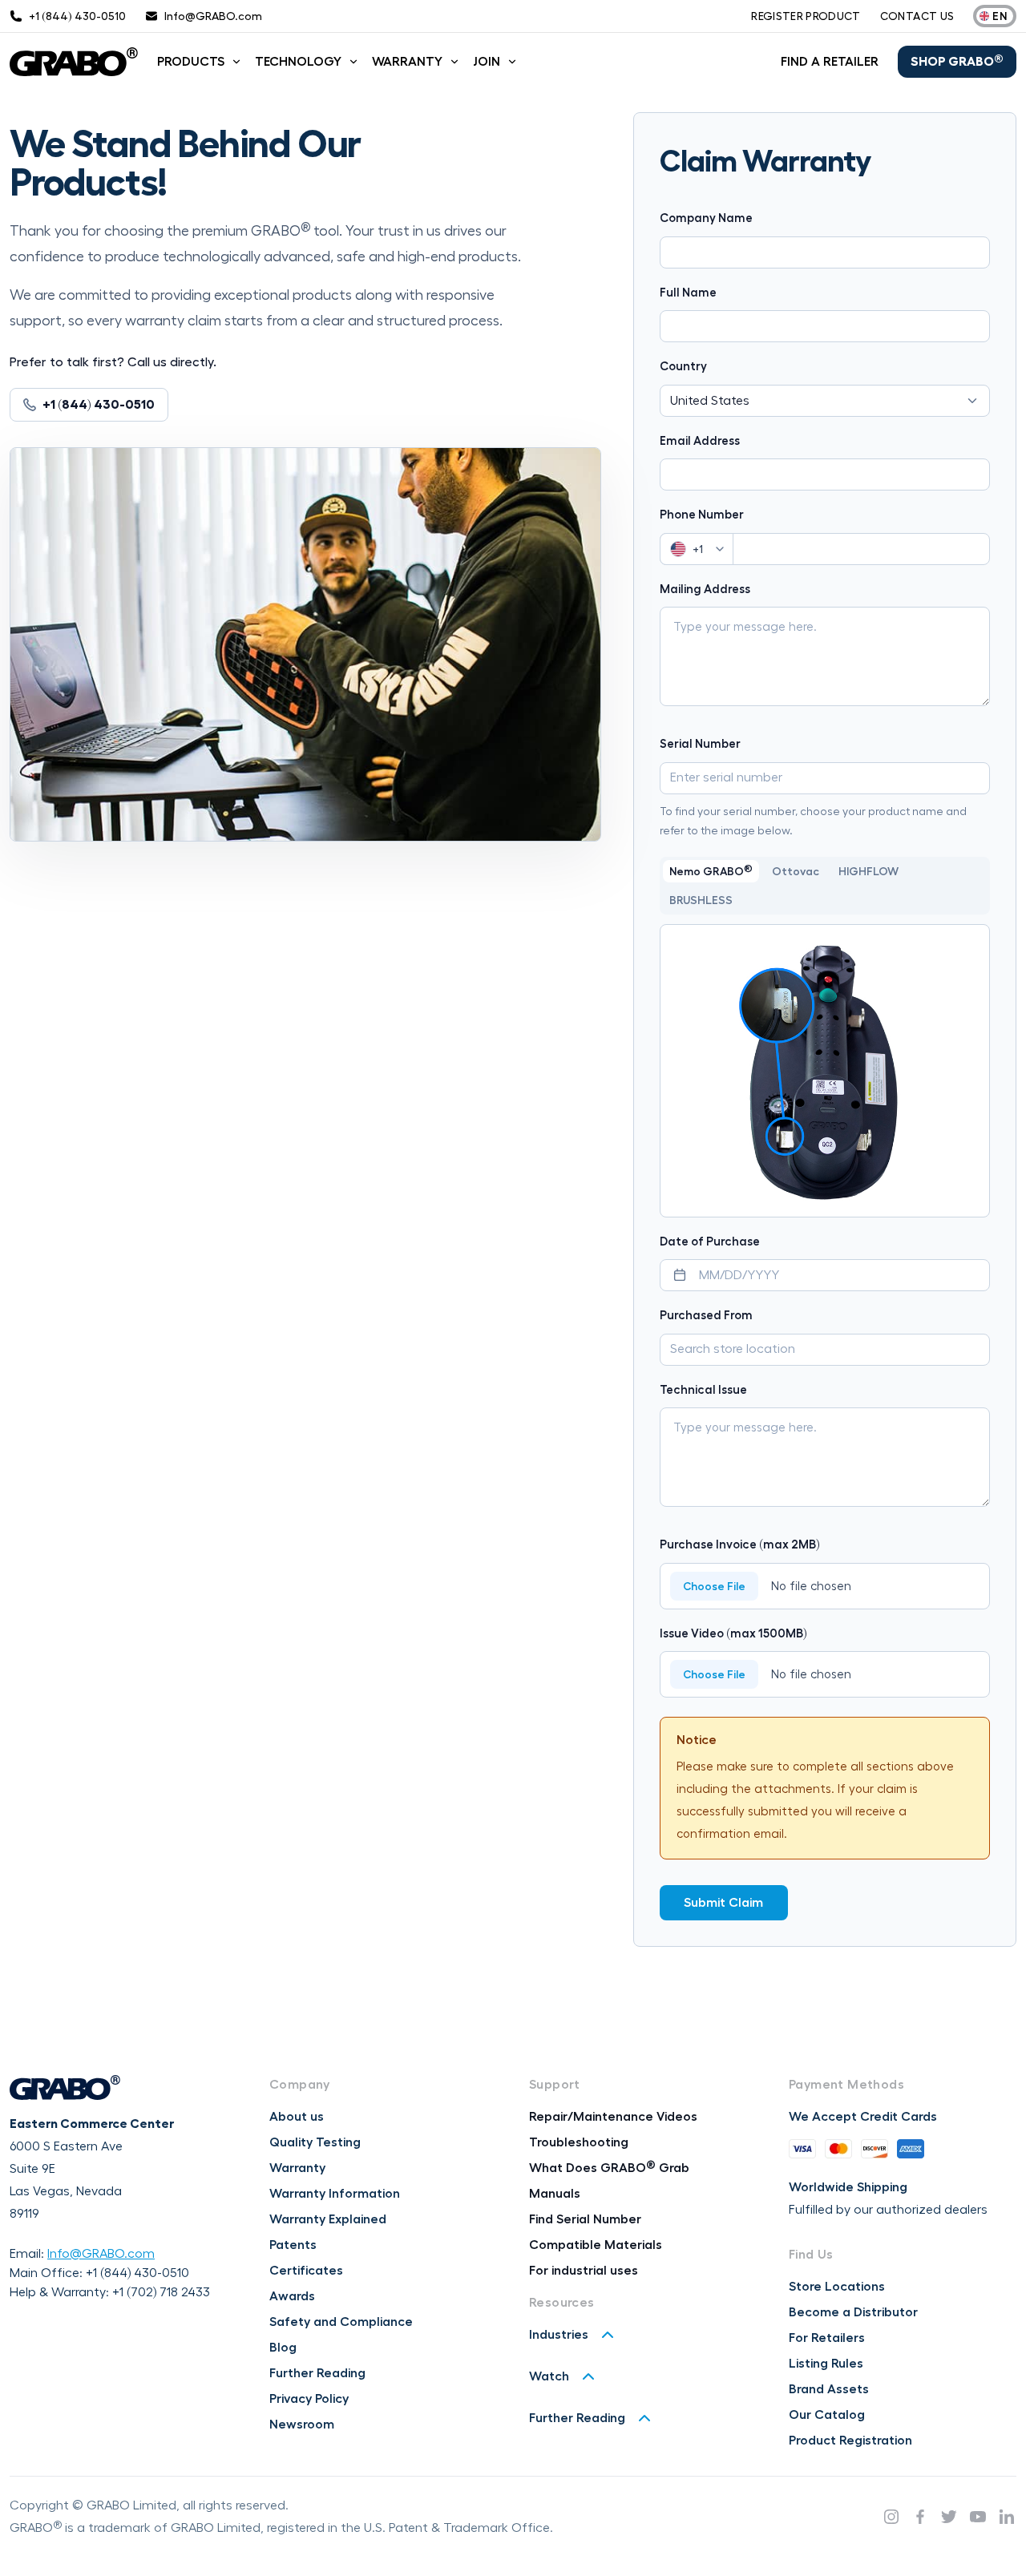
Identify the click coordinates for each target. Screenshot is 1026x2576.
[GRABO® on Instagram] (891, 2517)
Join (487, 62)
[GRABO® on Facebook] (920, 2517)
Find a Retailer (830, 62)
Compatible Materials (596, 2245)
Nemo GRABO (711, 870)
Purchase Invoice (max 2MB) (740, 1545)
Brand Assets (829, 2389)
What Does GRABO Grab (609, 2168)
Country (683, 367)
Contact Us (917, 16)
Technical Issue (703, 1390)
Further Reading (317, 2373)
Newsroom (302, 2425)
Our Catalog (827, 2415)
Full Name (688, 293)
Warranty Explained (328, 2219)
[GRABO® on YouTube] (978, 2517)
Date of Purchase (710, 1242)
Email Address (700, 441)
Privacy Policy (309, 2399)
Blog (283, 2348)
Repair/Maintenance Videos (613, 2117)
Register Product (806, 16)
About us (297, 2117)
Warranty (407, 62)
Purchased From (706, 1316)
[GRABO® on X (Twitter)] (949, 2517)
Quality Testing (315, 2142)
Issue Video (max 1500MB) (733, 1634)
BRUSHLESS (701, 900)
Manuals (555, 2194)
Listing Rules (826, 2364)
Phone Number (702, 515)
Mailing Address (705, 589)
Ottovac (796, 871)
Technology (298, 62)
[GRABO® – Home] (74, 62)
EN (1000, 16)
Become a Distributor (853, 2312)
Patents (293, 2245)
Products (191, 62)
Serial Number (700, 744)
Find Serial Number (585, 2219)
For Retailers (827, 2338)
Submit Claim (723, 1903)
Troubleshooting (579, 2142)
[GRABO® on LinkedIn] (1007, 2517)
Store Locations (837, 2287)
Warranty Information (335, 2194)
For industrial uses (584, 2271)
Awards (292, 2296)
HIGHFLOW (868, 871)
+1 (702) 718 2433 (161, 2292)
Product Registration (850, 2441)
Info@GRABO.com (101, 2254)
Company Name (706, 218)
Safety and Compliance (341, 2322)
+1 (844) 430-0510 (137, 2273)
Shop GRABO (957, 61)
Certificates (306, 2271)
